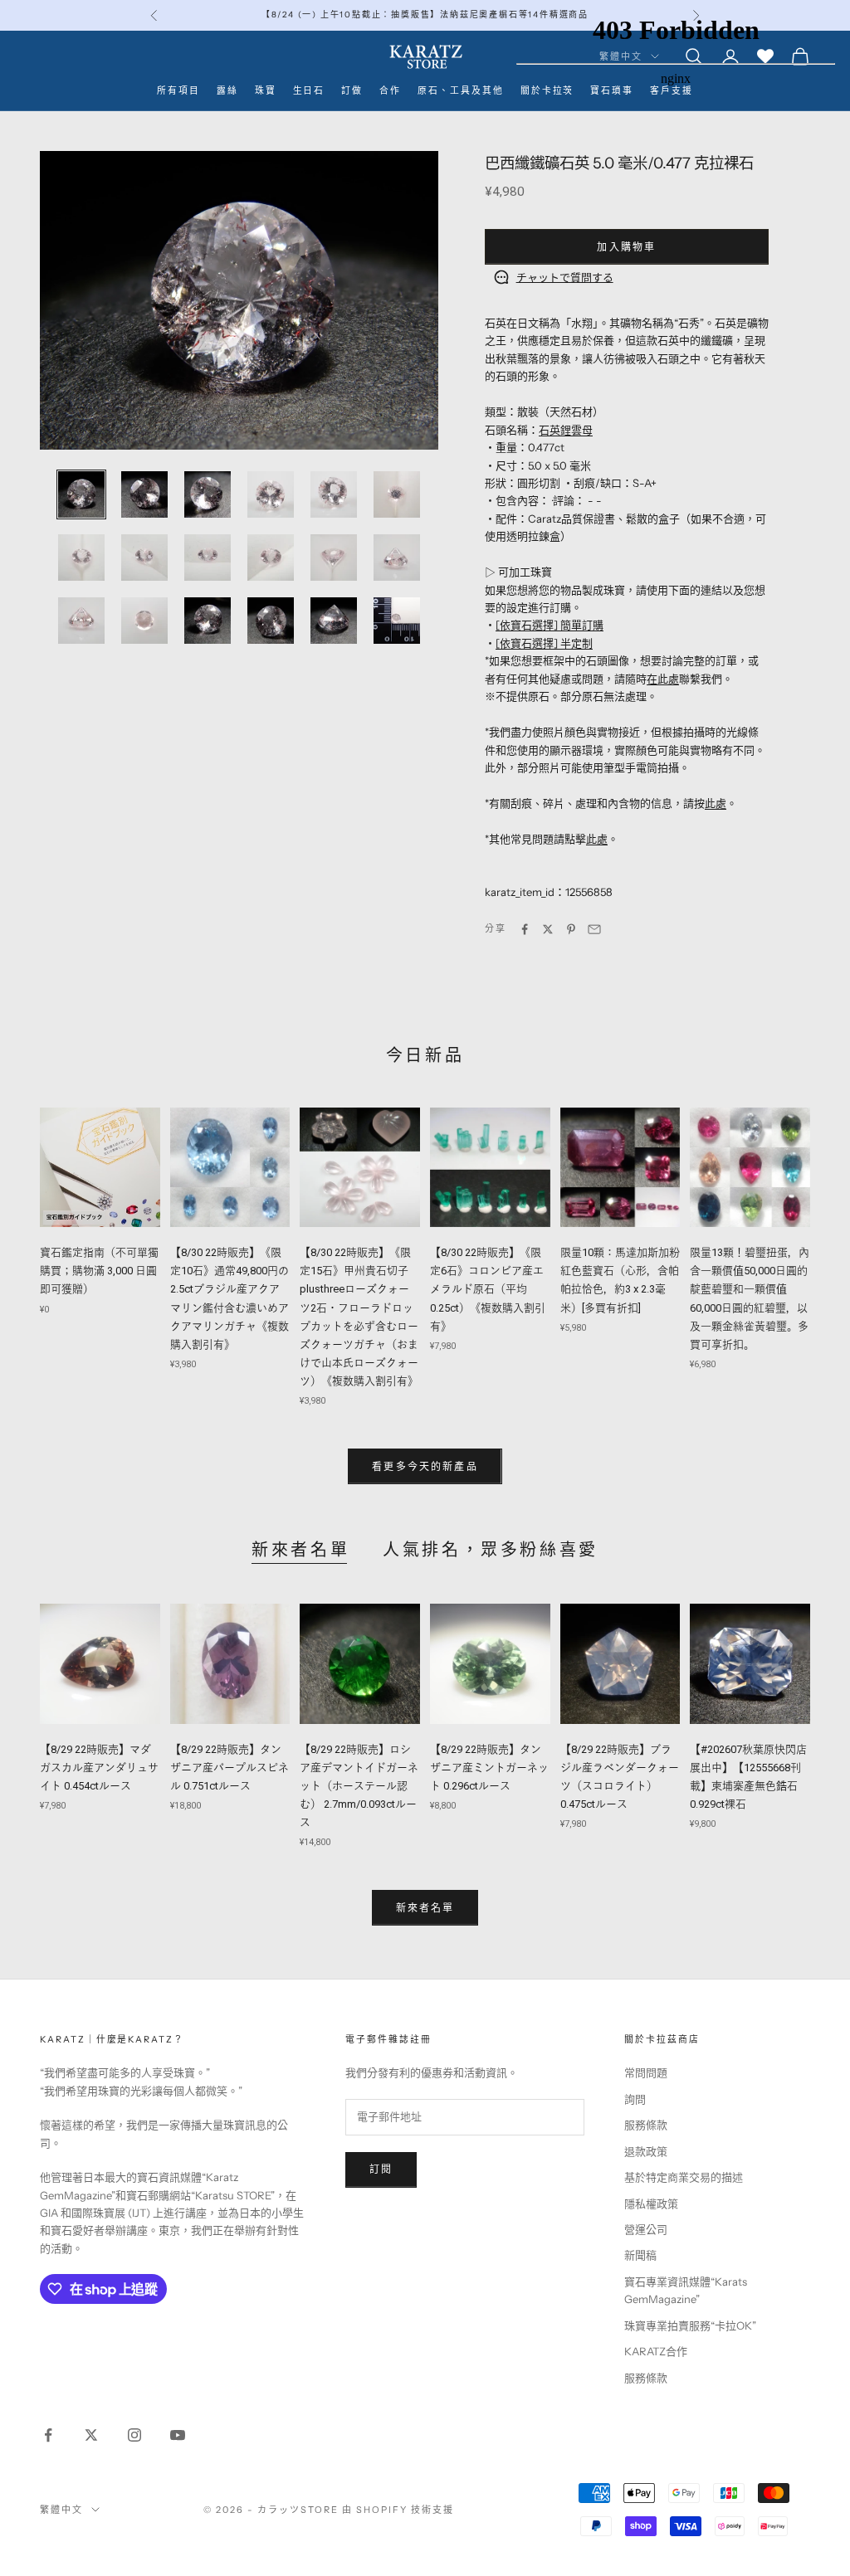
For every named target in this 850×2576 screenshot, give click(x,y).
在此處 (663, 679)
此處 (716, 803)
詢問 (635, 2099)
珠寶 (266, 91)
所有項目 (178, 91)
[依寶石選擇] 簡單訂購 (550, 625)
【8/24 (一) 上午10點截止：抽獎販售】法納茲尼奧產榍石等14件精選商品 (425, 15)
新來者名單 (300, 1550)
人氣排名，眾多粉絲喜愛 (491, 1550)
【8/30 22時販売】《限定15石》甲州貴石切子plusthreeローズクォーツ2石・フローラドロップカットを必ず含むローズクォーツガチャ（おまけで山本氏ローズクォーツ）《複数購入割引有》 (359, 1317)
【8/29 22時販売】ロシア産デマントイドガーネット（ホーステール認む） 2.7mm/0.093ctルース (359, 1786)
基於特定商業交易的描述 (684, 2177)
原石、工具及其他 (461, 91)
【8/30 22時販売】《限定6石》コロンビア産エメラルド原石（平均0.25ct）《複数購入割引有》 (488, 1289)
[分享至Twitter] (548, 929)
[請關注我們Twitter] (91, 2435)
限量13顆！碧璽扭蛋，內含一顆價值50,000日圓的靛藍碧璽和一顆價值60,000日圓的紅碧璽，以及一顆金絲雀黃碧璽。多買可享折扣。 (750, 1298)
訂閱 (381, 2169)
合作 (390, 91)
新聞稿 (640, 2255)
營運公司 (646, 2229)
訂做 (352, 91)
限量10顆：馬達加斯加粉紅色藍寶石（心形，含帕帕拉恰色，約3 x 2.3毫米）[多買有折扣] (620, 1280)
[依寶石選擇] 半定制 (544, 643)
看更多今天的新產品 (425, 1466)
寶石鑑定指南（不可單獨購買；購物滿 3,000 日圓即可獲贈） (99, 1271)
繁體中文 (61, 2510)
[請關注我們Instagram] (134, 2435)
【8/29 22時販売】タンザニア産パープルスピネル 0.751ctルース (230, 1768)
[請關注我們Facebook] (48, 2435)
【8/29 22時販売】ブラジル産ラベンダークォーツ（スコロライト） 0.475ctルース (620, 1777)
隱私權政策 (651, 2203)
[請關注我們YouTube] (178, 2435)
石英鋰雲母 (566, 430)
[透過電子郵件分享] (594, 929)
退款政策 (646, 2151)
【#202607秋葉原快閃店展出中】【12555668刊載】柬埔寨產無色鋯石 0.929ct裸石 (748, 1777)
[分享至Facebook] (525, 929)
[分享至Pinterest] (571, 929)
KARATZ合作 (656, 2351)
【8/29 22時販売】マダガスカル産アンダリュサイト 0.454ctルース (99, 1768)
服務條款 (646, 2125)
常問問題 (646, 2072)
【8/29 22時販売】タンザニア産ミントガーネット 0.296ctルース (489, 1768)
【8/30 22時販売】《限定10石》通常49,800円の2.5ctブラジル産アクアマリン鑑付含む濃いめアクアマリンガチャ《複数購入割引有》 (230, 1298)
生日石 (309, 91)
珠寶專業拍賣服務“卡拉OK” (690, 2325)
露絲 (227, 91)
